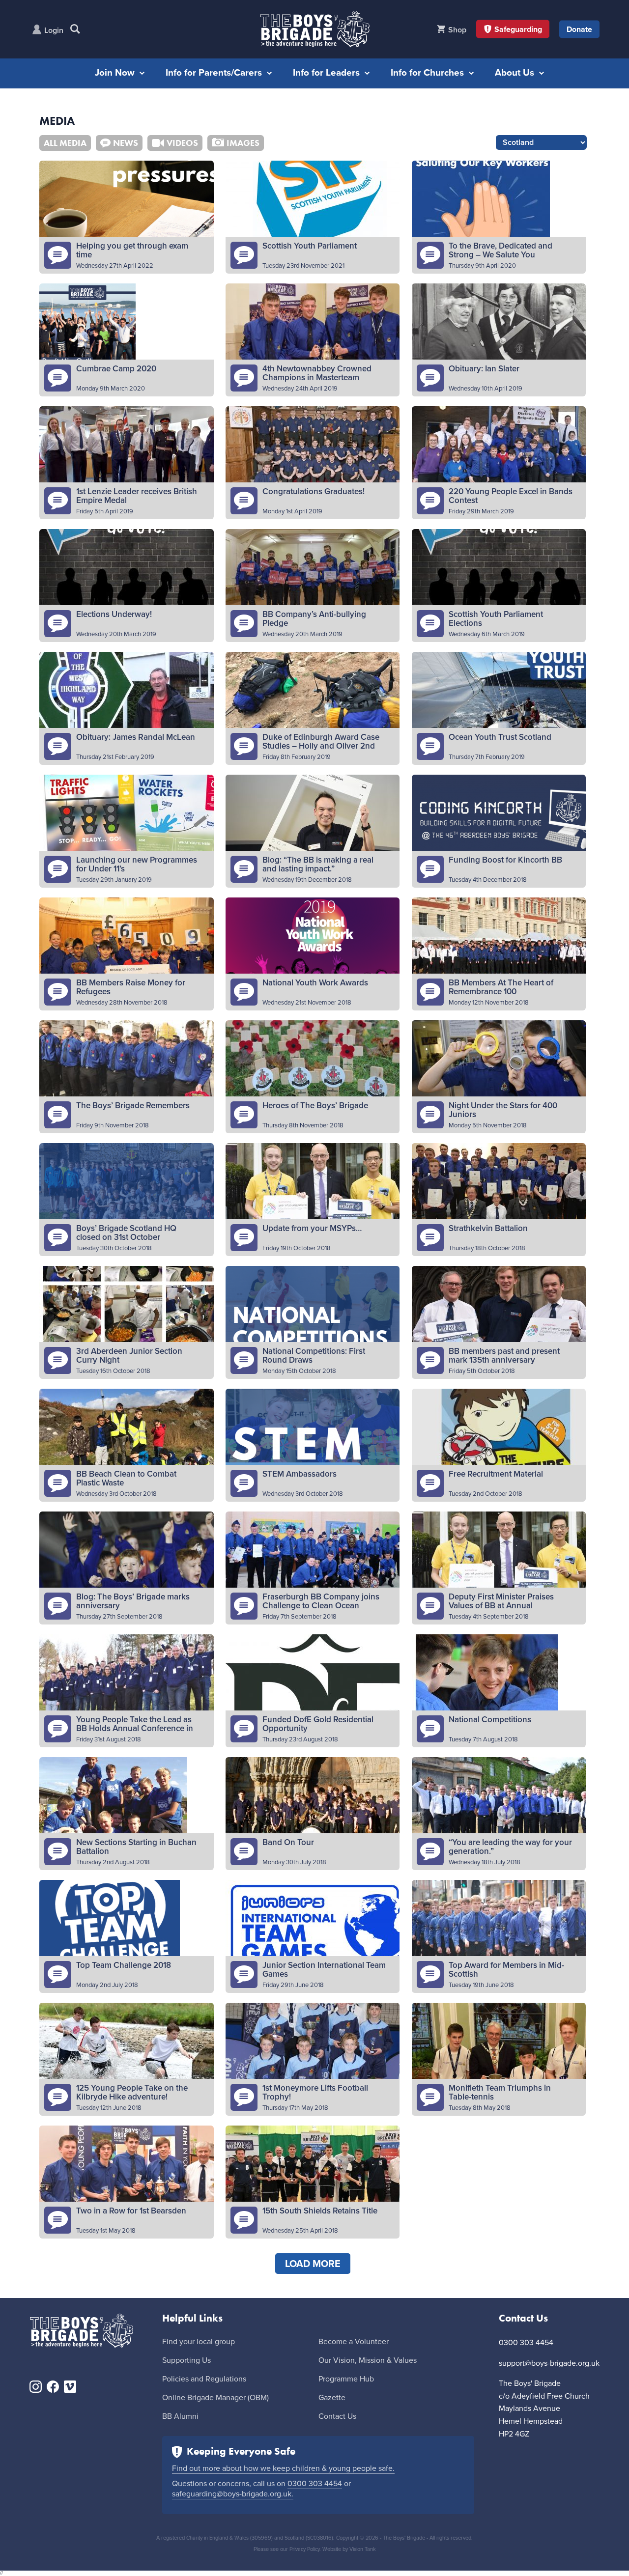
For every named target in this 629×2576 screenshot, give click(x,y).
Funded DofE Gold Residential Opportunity (318, 1724)
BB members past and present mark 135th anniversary (504, 1356)
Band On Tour (288, 1842)
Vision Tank (363, 2549)
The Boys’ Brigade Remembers (133, 1106)
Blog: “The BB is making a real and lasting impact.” (318, 864)
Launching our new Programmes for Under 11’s (137, 864)
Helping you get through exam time (132, 250)
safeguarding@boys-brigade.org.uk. (233, 2494)
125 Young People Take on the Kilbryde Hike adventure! (132, 2092)
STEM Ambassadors (300, 1474)
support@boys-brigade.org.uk (549, 2363)
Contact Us (337, 2416)
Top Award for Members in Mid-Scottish (506, 1970)
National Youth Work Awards (315, 983)
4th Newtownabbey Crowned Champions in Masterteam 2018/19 (317, 378)
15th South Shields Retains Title (320, 2211)
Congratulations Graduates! (314, 491)
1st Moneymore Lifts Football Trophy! (315, 2092)
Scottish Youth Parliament (310, 246)
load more (313, 2264)
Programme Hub (346, 2379)
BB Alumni (180, 2416)
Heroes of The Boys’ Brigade (315, 1106)
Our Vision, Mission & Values (368, 2360)
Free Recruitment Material (496, 1474)
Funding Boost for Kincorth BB (505, 860)
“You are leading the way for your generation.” (510, 1847)
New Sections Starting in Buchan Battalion (136, 1847)
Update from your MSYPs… (312, 1228)
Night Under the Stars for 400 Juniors (503, 1110)
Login (54, 30)
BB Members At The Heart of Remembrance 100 (501, 987)
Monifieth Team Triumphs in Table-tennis (500, 2092)
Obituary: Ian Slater (484, 369)
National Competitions (490, 1720)
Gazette (332, 2398)
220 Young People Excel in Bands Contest (511, 496)
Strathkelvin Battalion (488, 1228)
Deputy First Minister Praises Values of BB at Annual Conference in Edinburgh (501, 1606)
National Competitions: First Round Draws (314, 1356)
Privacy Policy (304, 2549)
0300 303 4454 (315, 2484)
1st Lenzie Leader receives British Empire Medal (137, 496)
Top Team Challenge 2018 (124, 1965)
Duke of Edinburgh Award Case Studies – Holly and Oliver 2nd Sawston (321, 746)
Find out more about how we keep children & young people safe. (283, 2468)
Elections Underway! (114, 614)
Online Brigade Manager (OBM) (215, 2398)
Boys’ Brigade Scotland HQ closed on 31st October (126, 1233)
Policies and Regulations (204, 2379)
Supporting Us (186, 2360)
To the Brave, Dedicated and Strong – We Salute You (500, 250)
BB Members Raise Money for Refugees (131, 987)
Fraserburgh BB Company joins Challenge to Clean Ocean (321, 1601)
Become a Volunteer (354, 2342)
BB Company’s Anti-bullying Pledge (314, 619)
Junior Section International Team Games (324, 1970)
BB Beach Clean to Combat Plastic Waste (126, 1478)
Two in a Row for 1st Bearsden (131, 2211)
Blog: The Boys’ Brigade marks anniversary (133, 1601)
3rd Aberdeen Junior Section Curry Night (129, 1356)
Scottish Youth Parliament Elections (496, 619)
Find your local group (199, 2342)
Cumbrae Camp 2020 (116, 369)
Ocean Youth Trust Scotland (500, 737)
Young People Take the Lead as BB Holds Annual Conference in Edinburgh (135, 1728)
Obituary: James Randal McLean (136, 737)
